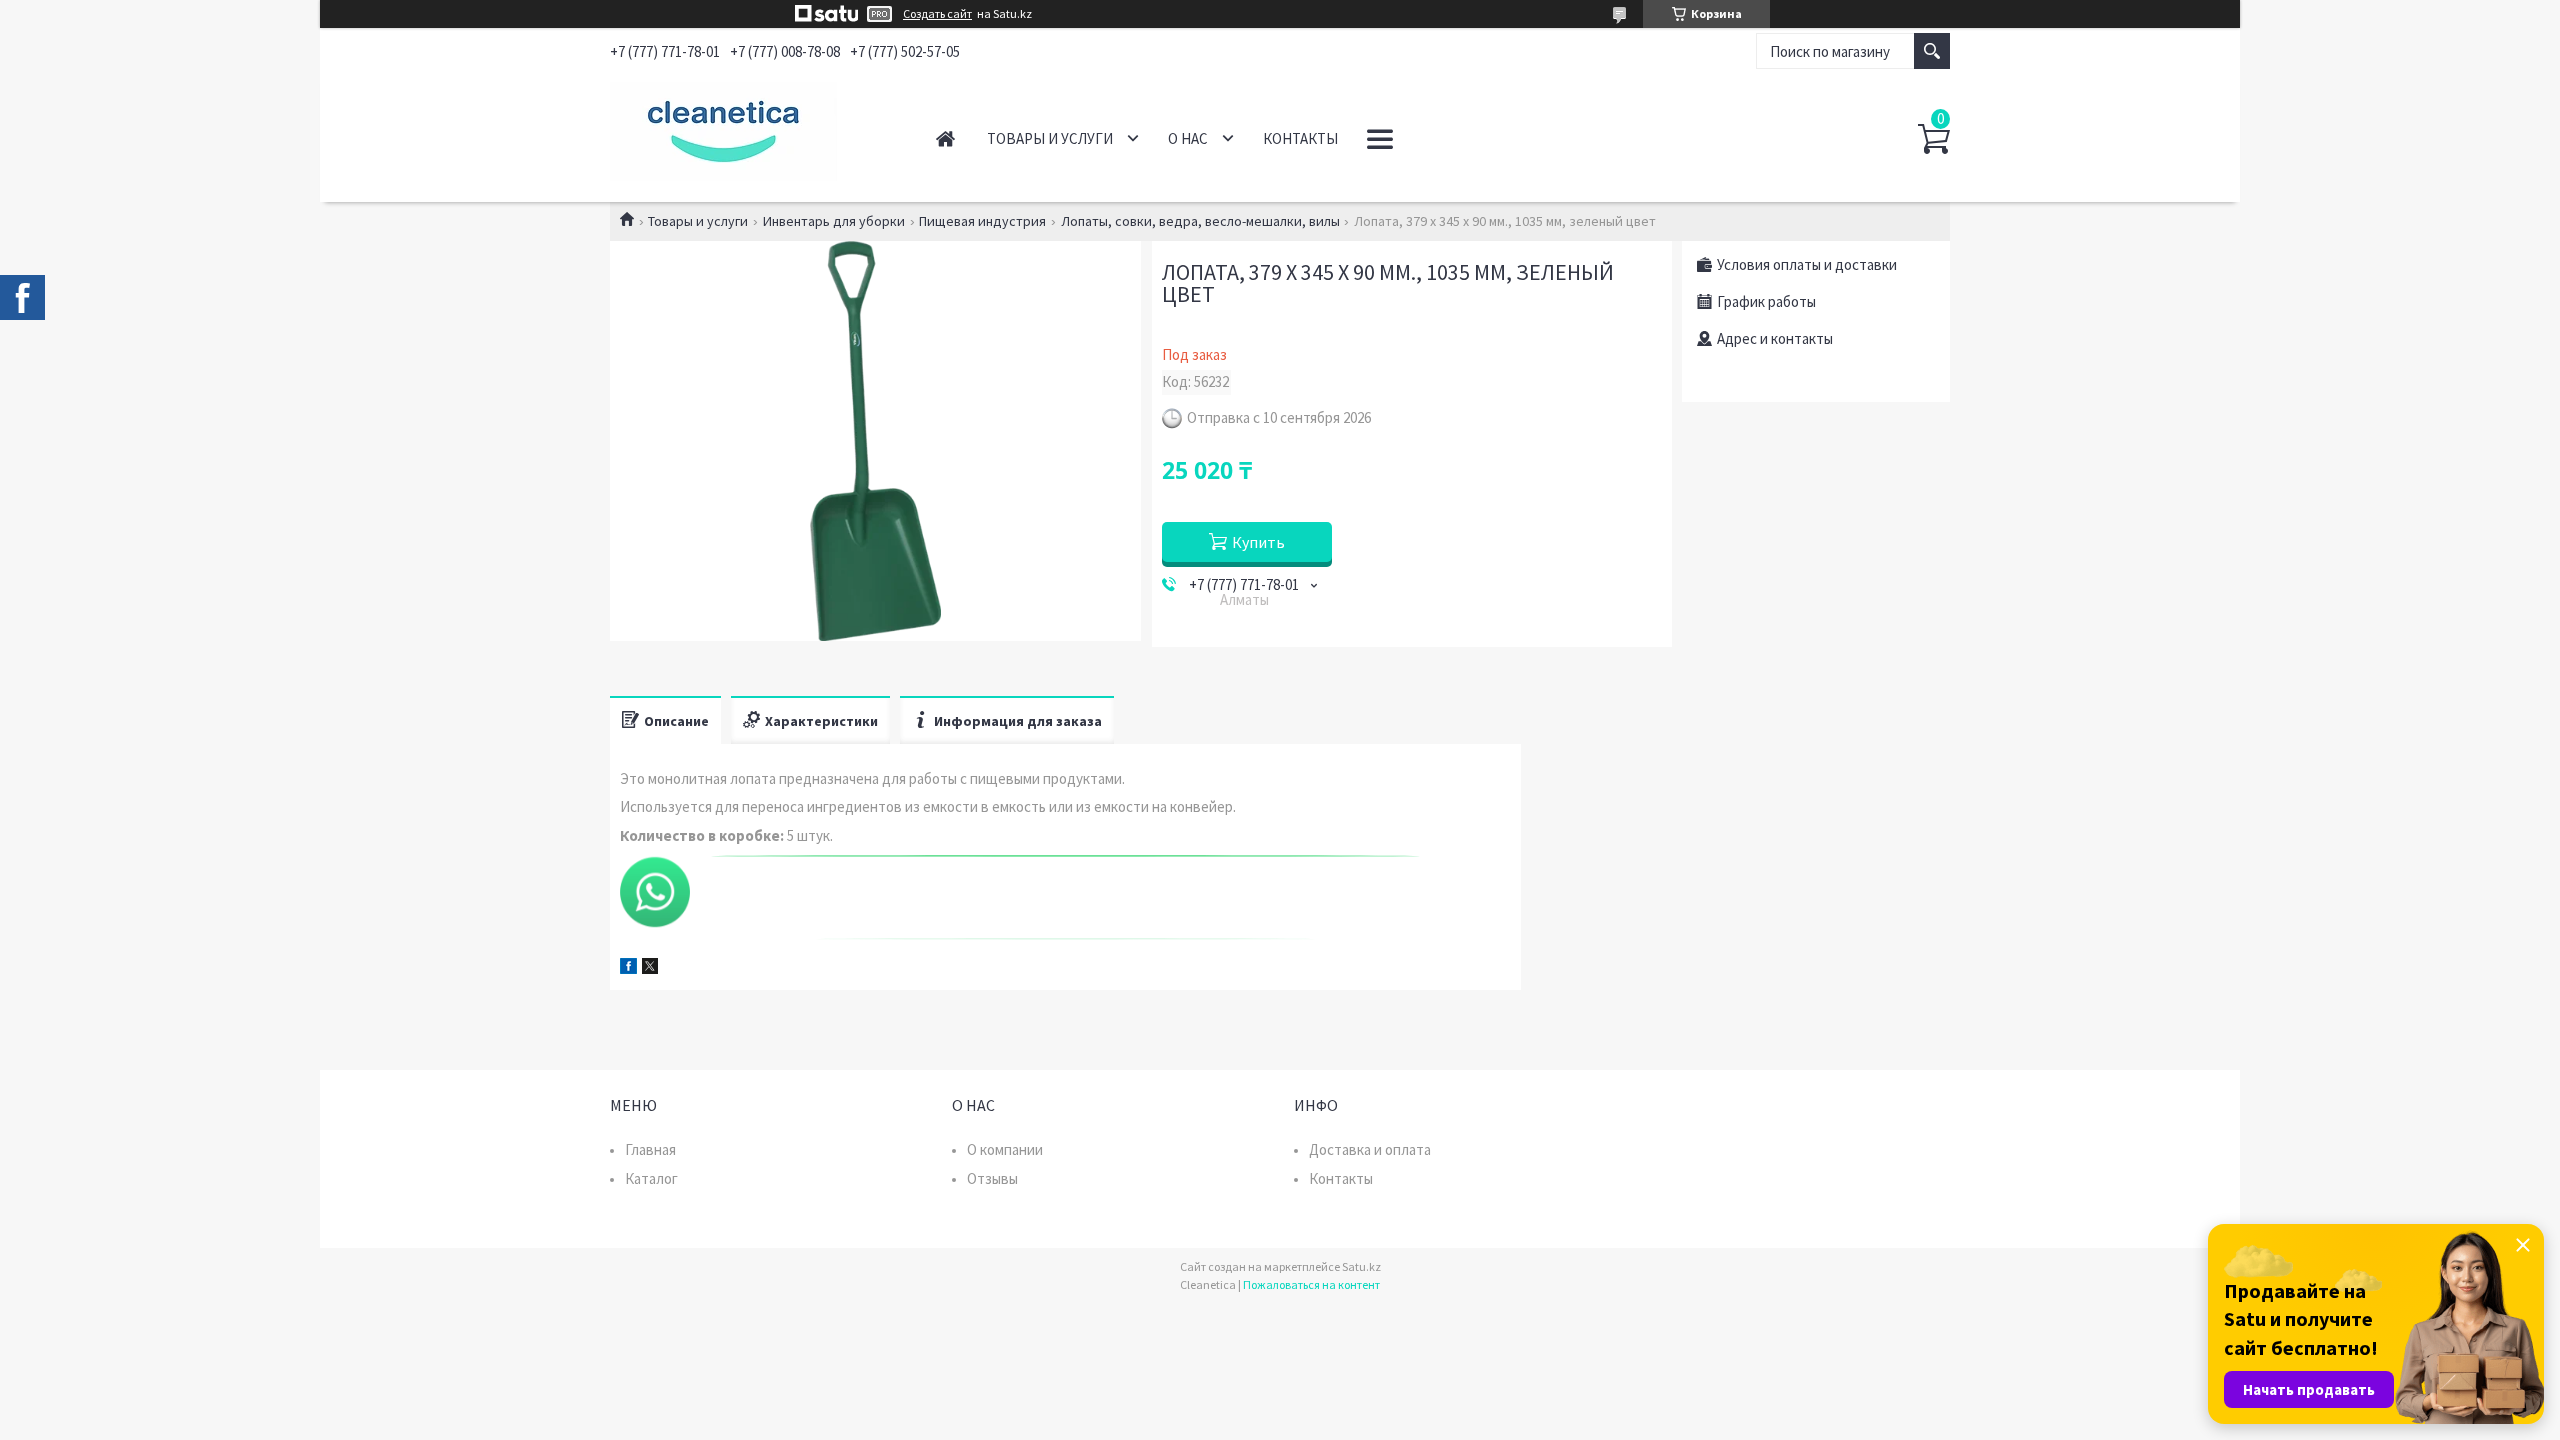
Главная (945, 138)
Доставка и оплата (1370, 1149)
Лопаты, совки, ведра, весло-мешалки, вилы (1200, 221)
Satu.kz (1361, 1266)
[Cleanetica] (750, 128)
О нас (1188, 138)
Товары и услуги (1050, 138)
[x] (650, 968)
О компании (1005, 1149)
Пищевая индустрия (982, 221)
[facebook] (628, 968)
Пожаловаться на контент (1311, 1284)
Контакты (1300, 138)
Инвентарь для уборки (834, 221)
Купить (1258, 542)
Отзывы (992, 1178)
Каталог (651, 1178)
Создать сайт (937, 14)
